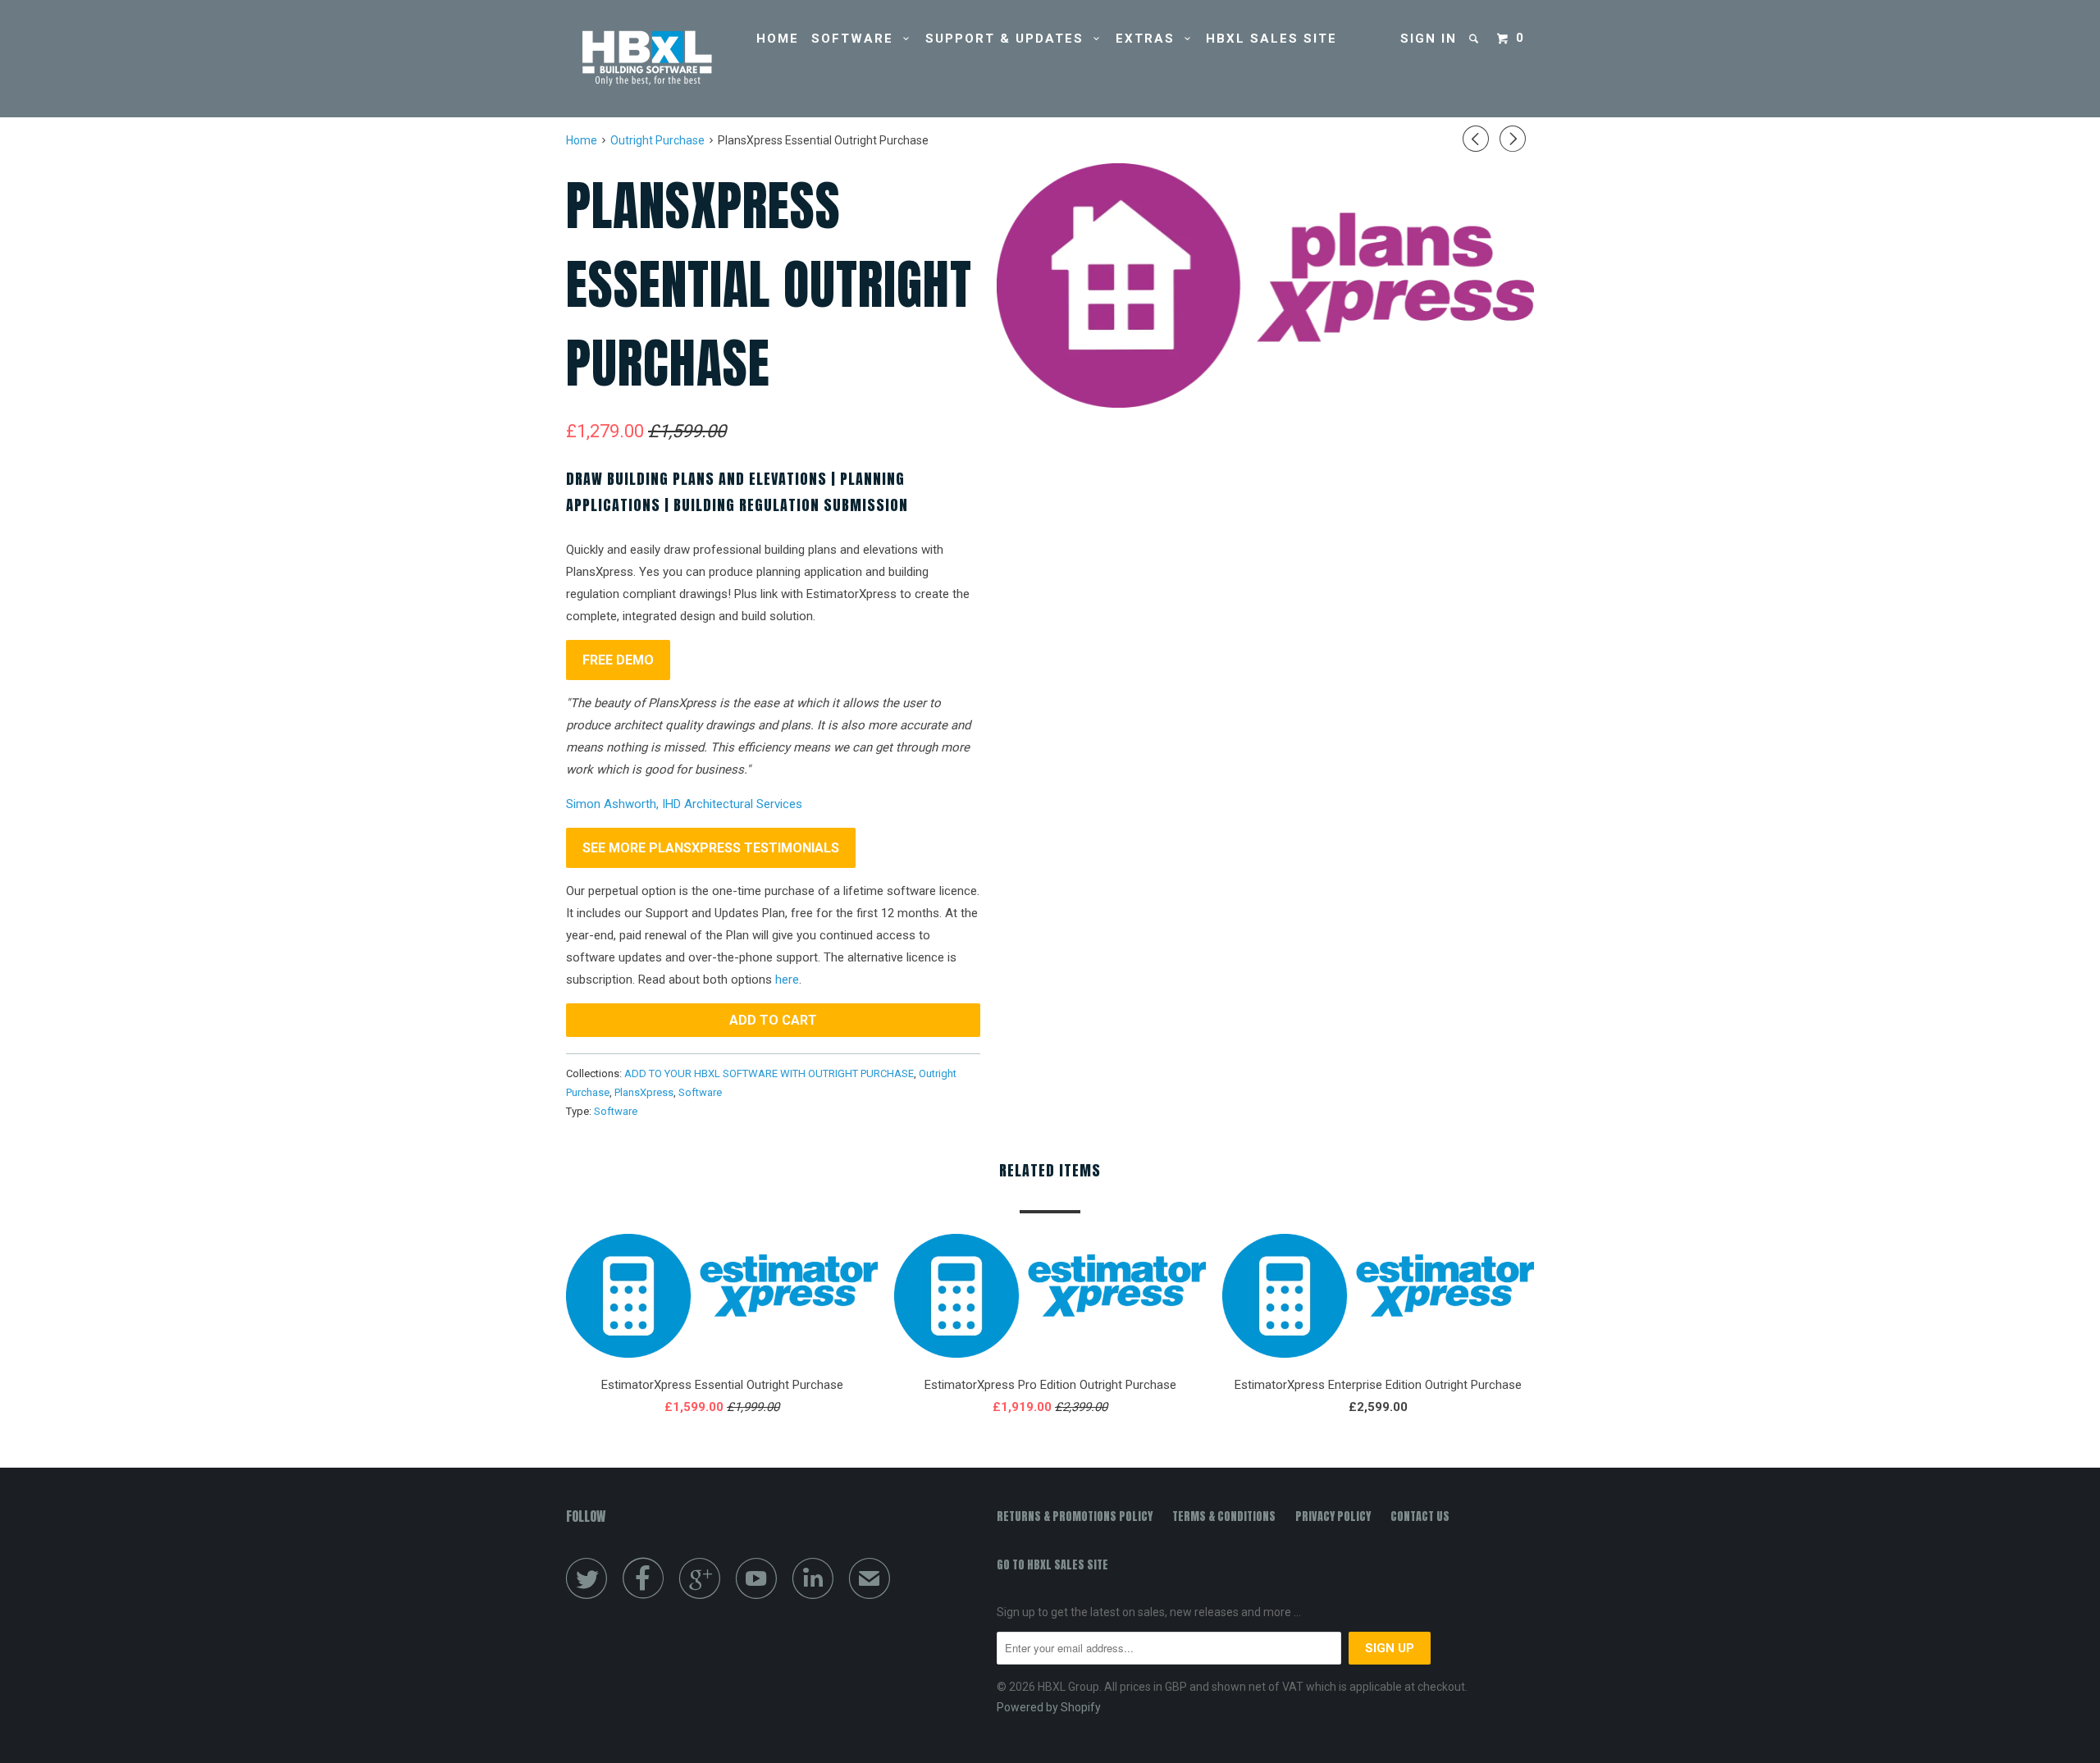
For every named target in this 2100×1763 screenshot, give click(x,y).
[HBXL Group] (650, 59)
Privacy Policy (1333, 1516)
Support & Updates (1009, 39)
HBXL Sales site (1271, 39)
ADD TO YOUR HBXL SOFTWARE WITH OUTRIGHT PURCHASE (769, 1073)
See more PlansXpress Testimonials (711, 848)
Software (857, 39)
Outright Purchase (657, 140)
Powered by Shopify (1049, 1707)
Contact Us (1420, 1516)
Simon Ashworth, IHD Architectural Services (684, 804)
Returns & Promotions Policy (1075, 1516)
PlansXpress (644, 1092)
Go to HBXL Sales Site (1052, 1565)
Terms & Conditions (1224, 1516)
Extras (1150, 39)
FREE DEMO (618, 660)
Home (778, 39)
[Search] (1476, 39)
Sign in (1429, 39)
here (787, 980)
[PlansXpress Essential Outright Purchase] (1265, 285)
